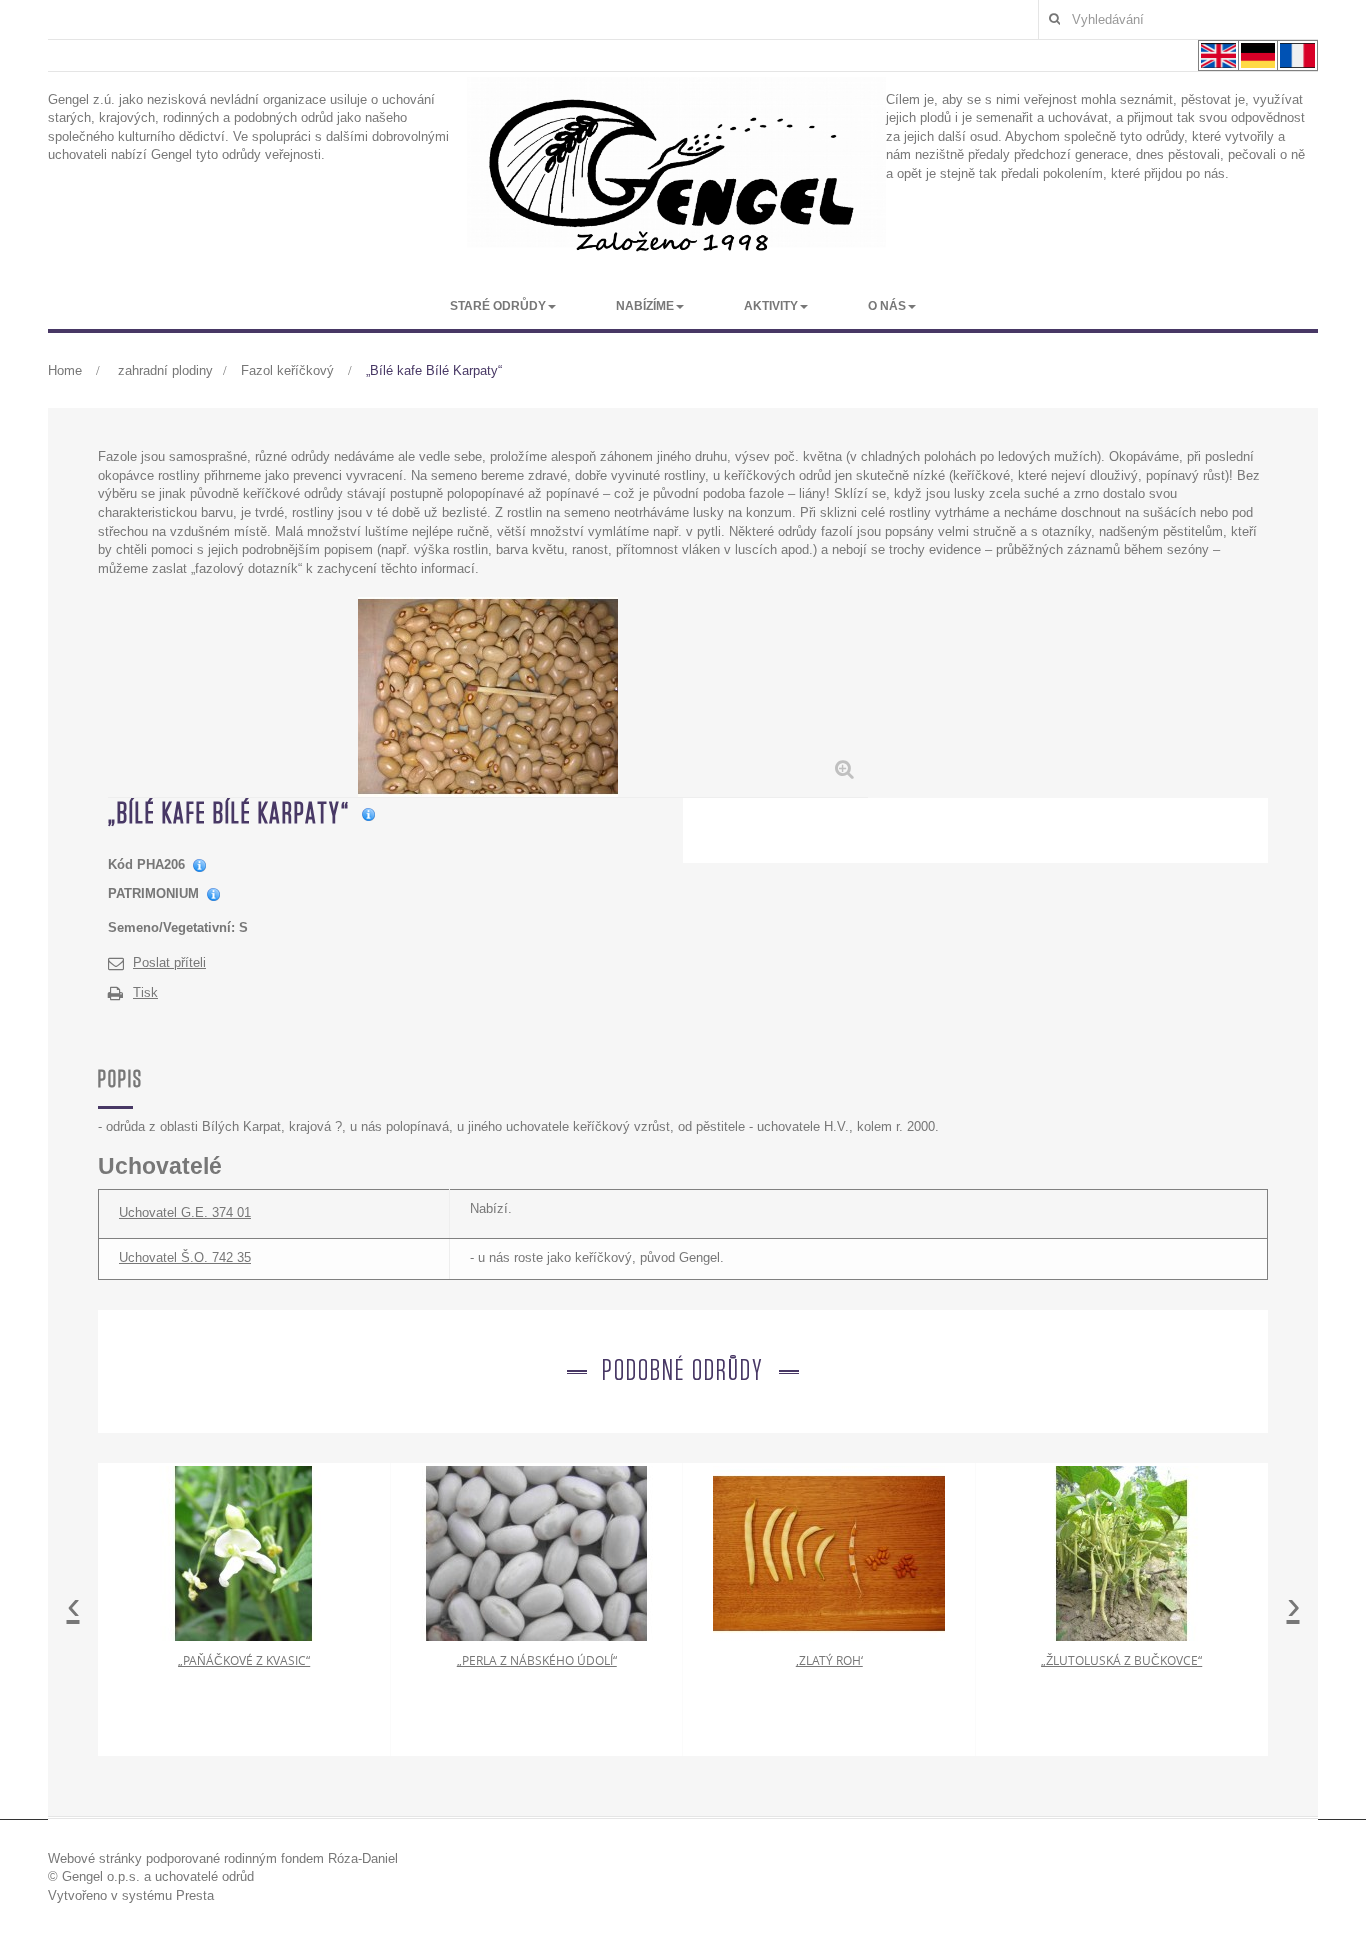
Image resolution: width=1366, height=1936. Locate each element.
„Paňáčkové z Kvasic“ (244, 1660)
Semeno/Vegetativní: (171, 927)
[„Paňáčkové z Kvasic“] (244, 1552)
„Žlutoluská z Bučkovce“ (1121, 1660)
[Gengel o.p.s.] (676, 175)
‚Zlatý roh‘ (829, 1660)
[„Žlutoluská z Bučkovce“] (1122, 1552)
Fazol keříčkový (289, 370)
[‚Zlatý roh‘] (829, 1552)
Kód (120, 864)
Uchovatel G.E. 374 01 (185, 1212)
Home (65, 370)
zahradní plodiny (165, 370)
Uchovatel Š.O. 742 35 (185, 1257)
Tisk (145, 992)
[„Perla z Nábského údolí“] (537, 1552)
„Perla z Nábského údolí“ (537, 1660)
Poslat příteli (169, 962)
